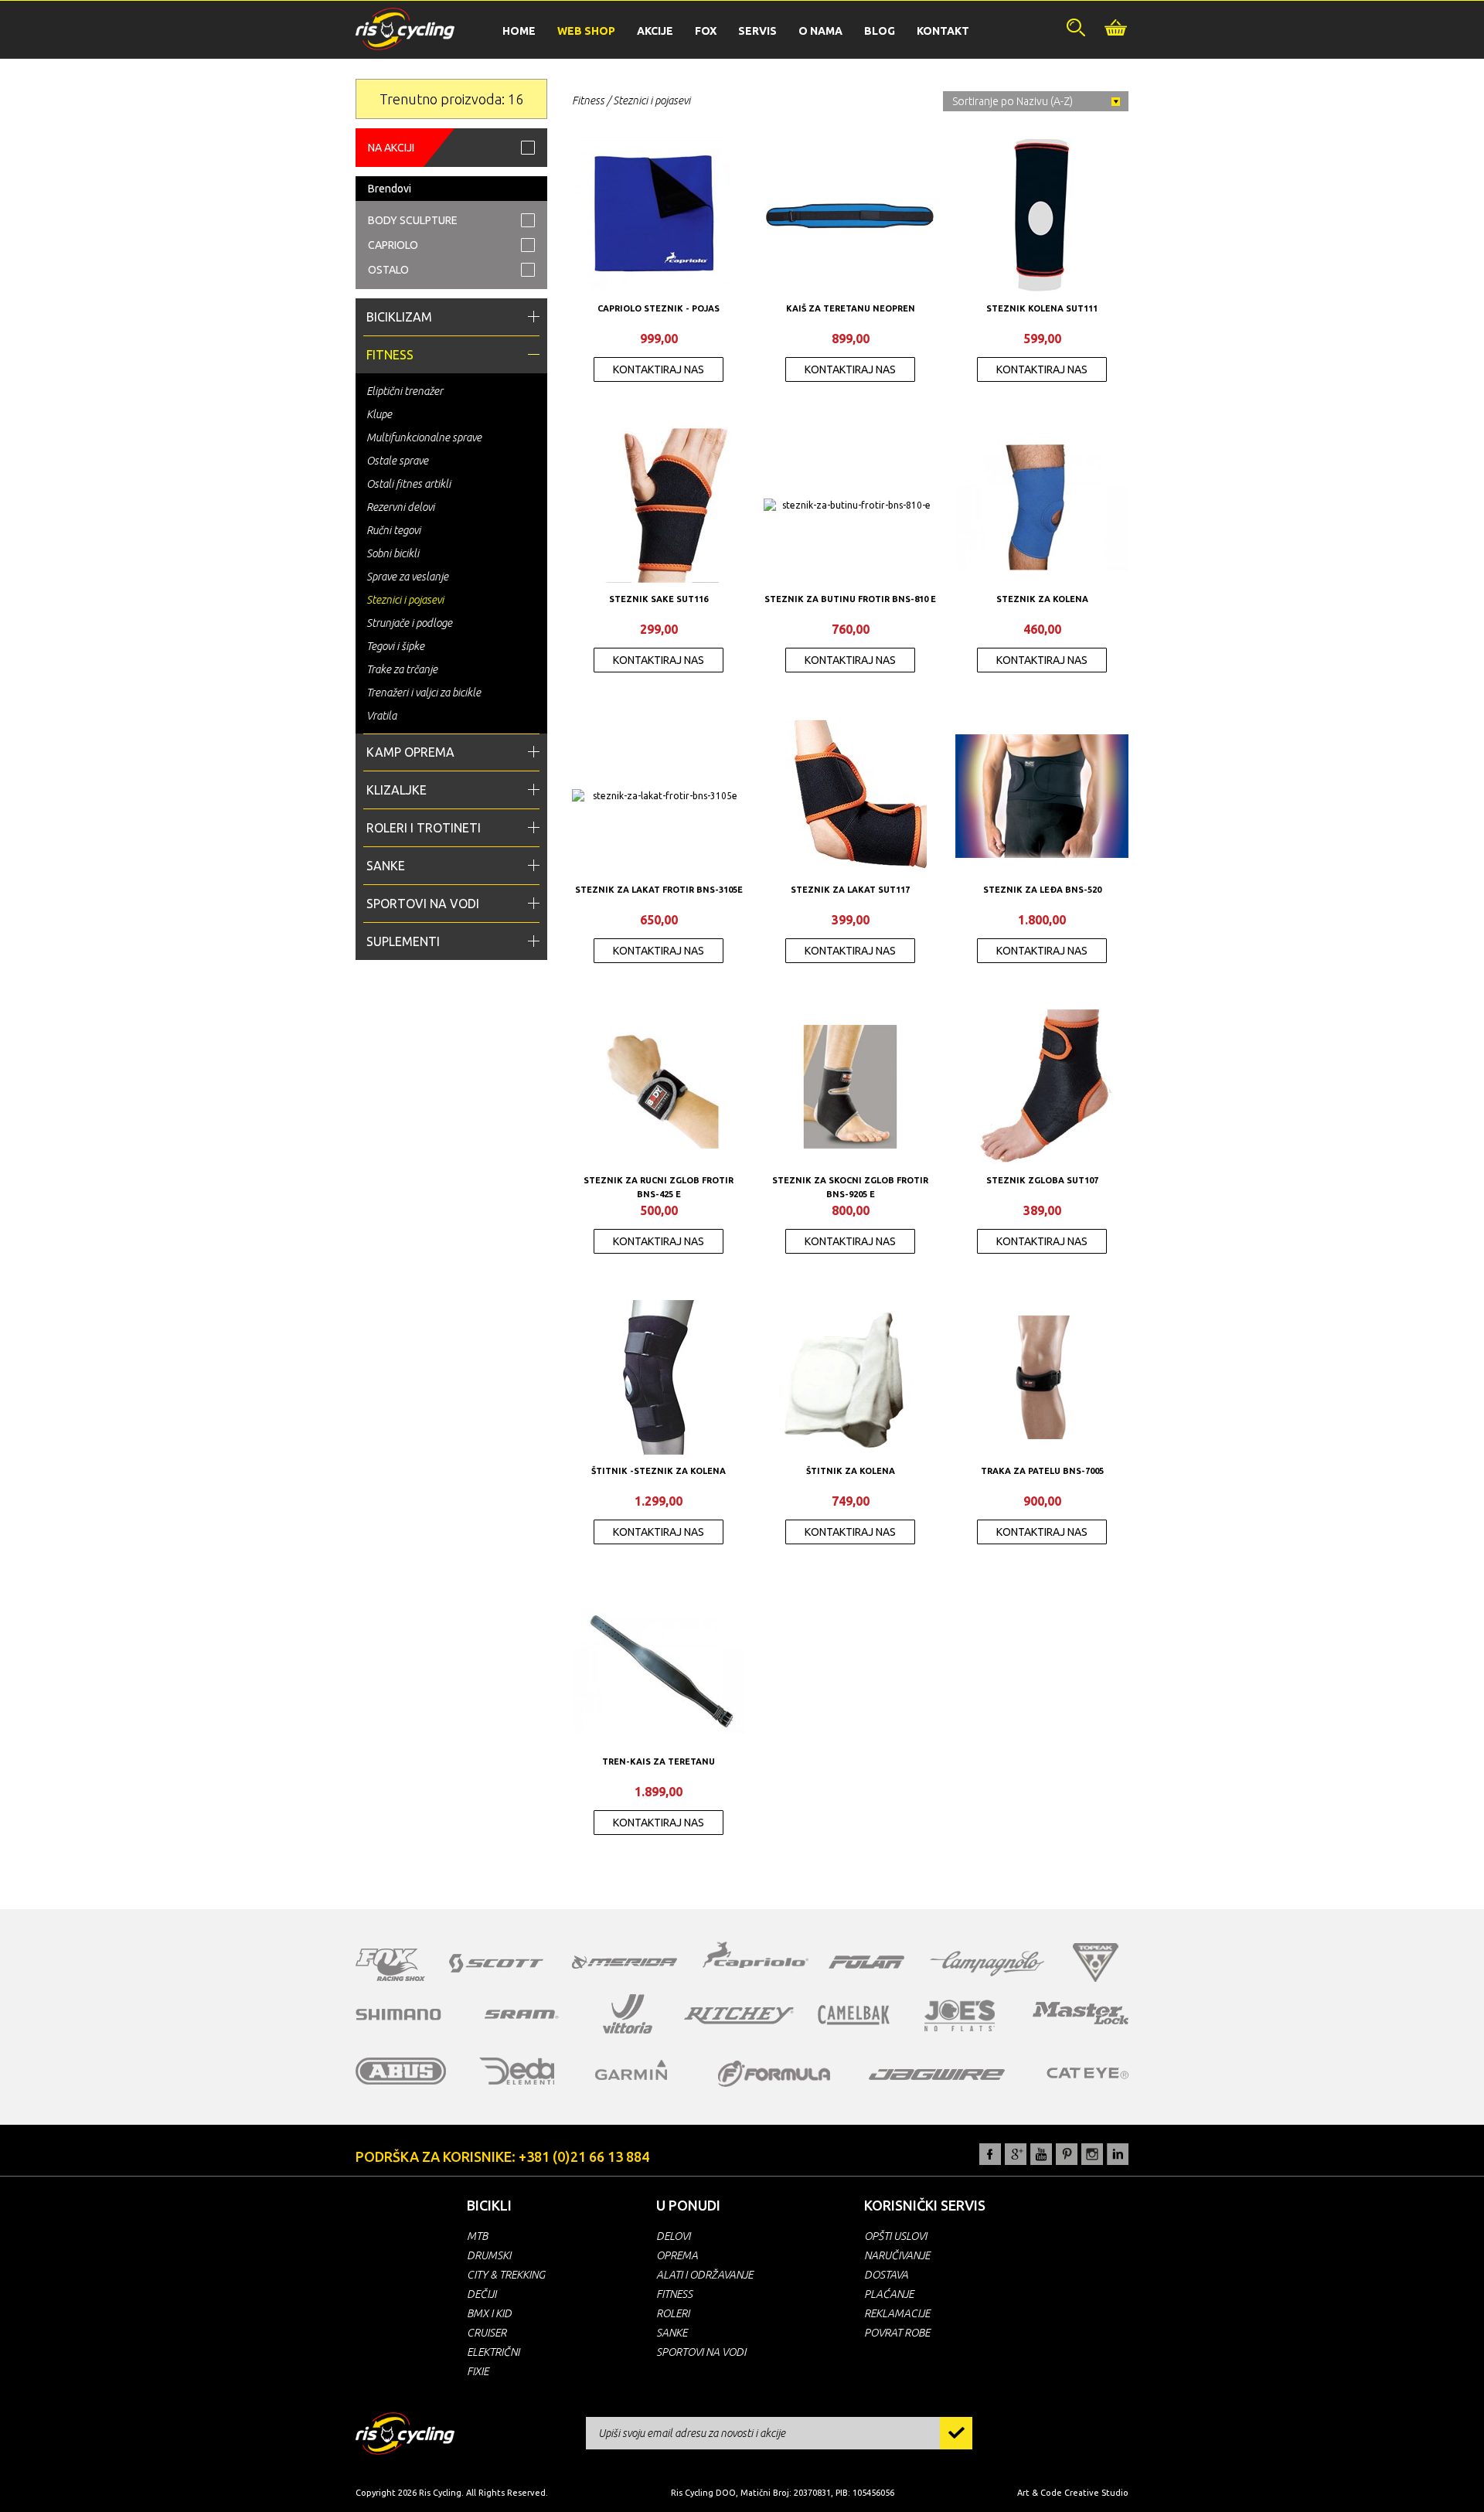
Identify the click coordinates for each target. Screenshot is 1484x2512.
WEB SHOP (586, 31)
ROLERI (673, 2313)
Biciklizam (399, 317)
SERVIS (757, 31)
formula (774, 2074)
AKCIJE (655, 31)
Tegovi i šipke (395, 646)
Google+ (1016, 2154)
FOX (706, 31)
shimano (399, 2014)
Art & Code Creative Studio (1073, 2493)
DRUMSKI (489, 2255)
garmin (631, 2070)
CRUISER (487, 2333)
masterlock (1081, 2013)
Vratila (381, 716)
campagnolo (987, 1964)
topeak (1096, 1962)
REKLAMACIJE (897, 2313)
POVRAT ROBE (897, 2333)
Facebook (990, 2154)
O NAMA (820, 31)
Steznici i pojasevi (405, 600)
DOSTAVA (886, 2275)
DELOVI (673, 2236)
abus (401, 2071)
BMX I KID (489, 2313)
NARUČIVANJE (897, 2255)
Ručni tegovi (393, 530)
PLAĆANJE (889, 2294)
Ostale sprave (397, 461)
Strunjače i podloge (409, 623)
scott (496, 1963)
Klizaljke (397, 790)
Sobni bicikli (393, 553)
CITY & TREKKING (506, 2275)
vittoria (628, 2014)
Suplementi (403, 941)
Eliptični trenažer (405, 391)
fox (390, 1965)
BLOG (880, 31)
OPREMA (677, 2255)
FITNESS (674, 2294)
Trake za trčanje (402, 669)
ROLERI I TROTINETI (424, 828)
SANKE (672, 2333)
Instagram (1092, 2154)
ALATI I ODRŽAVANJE (705, 2275)
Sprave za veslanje (407, 577)
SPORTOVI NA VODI (701, 2352)
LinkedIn (1118, 2154)
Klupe (379, 414)
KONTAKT (943, 31)
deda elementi (517, 2071)
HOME (519, 31)
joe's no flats (960, 2015)
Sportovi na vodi (423, 904)
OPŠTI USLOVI (895, 2236)
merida (625, 1962)
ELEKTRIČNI (493, 2352)
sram (522, 2014)
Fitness (390, 355)
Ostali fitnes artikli (408, 484)
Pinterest (1067, 2154)
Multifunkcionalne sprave (424, 437)
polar (866, 1962)
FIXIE (478, 2371)
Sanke (386, 866)
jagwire (937, 2075)
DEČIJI (482, 2294)
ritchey (739, 2016)
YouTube (1041, 2154)
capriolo (756, 1957)
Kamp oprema (410, 752)
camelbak (854, 2015)
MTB (477, 2236)
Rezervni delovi (400, 507)
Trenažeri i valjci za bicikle (424, 693)
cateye (1087, 2073)
